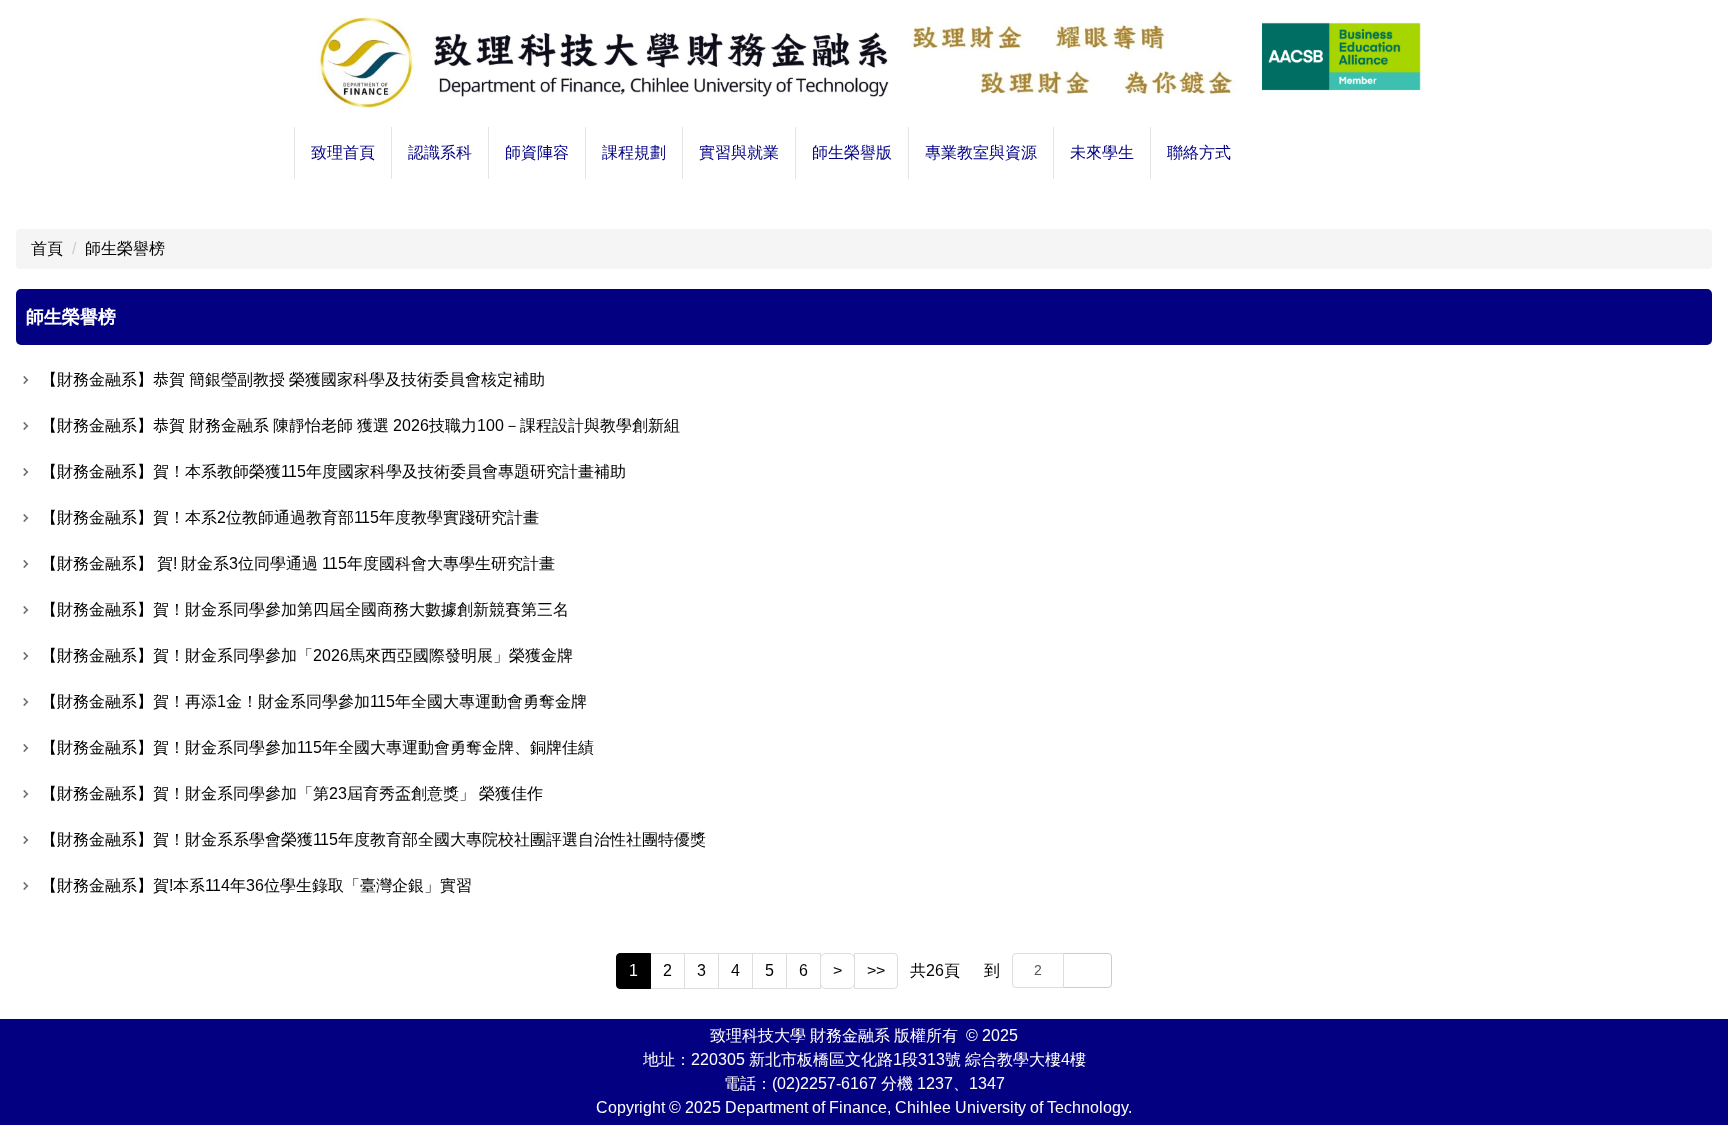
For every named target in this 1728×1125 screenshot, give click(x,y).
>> (876, 970)
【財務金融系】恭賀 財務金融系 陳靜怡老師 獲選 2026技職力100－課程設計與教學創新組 (360, 425)
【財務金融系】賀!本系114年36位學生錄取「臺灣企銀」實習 (256, 885)
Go (1087, 970)
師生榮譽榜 (125, 248)
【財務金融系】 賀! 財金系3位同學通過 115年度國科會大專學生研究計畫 (298, 563)
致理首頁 (343, 152)
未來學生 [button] (1102, 152)
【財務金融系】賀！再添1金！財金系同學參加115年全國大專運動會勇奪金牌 (314, 701)
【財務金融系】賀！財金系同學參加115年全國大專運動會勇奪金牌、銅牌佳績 (317, 747)
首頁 (47, 248)
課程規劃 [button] (634, 152)
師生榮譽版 (852, 152)
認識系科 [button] (440, 152)
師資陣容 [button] (537, 152)
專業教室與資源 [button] (981, 152)
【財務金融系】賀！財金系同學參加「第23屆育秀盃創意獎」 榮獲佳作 (292, 793)
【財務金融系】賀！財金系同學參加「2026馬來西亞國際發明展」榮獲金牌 (307, 655)
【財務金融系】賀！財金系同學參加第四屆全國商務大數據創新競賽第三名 (305, 609)
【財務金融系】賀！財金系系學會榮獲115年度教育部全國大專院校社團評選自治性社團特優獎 (373, 839)
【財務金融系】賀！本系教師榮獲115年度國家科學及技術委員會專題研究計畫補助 (333, 471)
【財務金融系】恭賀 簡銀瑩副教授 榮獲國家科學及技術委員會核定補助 (293, 379)
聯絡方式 (1199, 152)
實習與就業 (739, 152)
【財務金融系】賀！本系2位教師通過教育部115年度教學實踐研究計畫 (290, 517)
